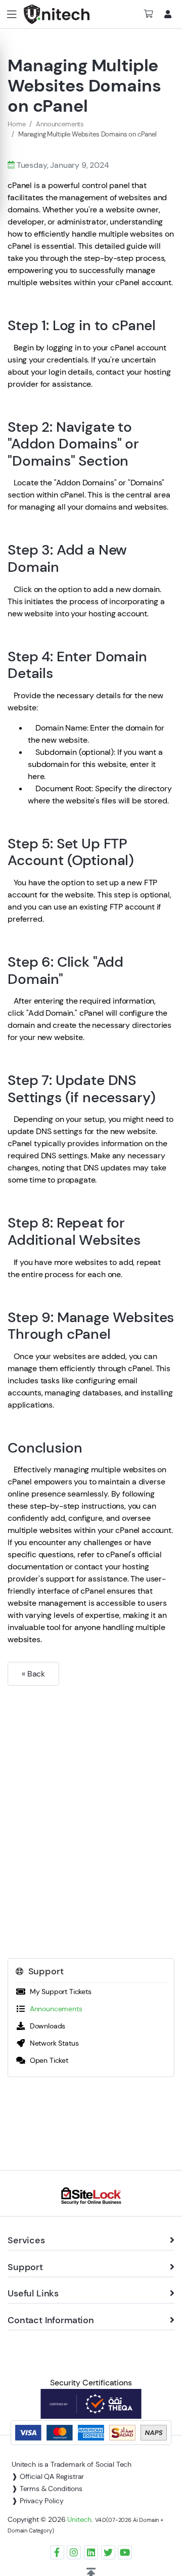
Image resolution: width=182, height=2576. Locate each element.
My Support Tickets (59, 1992)
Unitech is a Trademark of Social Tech (72, 2464)
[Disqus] (91, 1816)
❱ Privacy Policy (37, 2501)
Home (16, 124)
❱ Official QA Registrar (48, 2476)
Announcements (60, 124)
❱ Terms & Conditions (47, 2489)
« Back (33, 1674)
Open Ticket (47, 2060)
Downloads (45, 2026)
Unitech (79, 2519)
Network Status (52, 2043)
